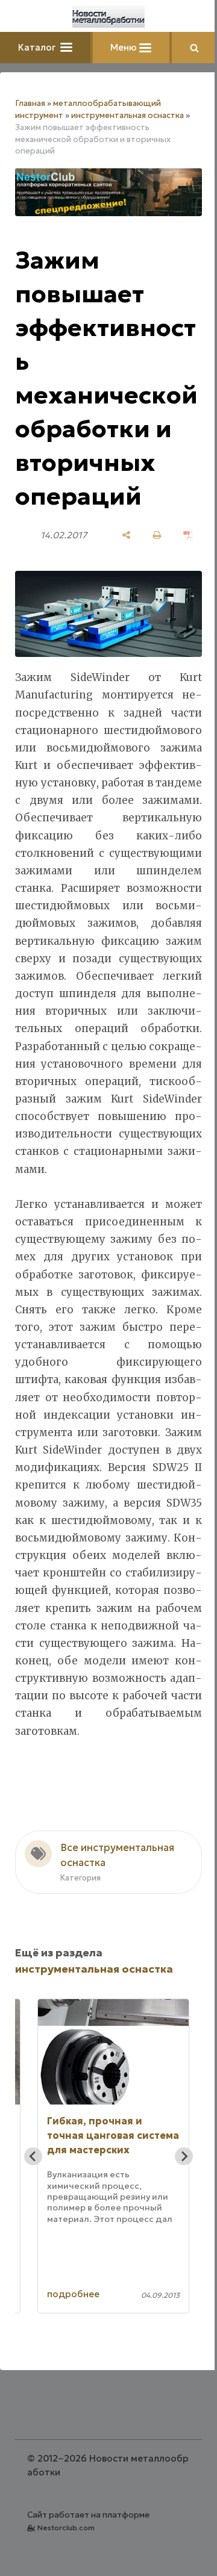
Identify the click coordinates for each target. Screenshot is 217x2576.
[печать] (157, 535)
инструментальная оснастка (127, 115)
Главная (30, 103)
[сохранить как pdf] (188, 535)
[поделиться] (126, 535)
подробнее (73, 2294)
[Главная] (108, 17)
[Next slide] (184, 2156)
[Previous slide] (33, 2156)
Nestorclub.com (66, 2528)
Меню (125, 47)
